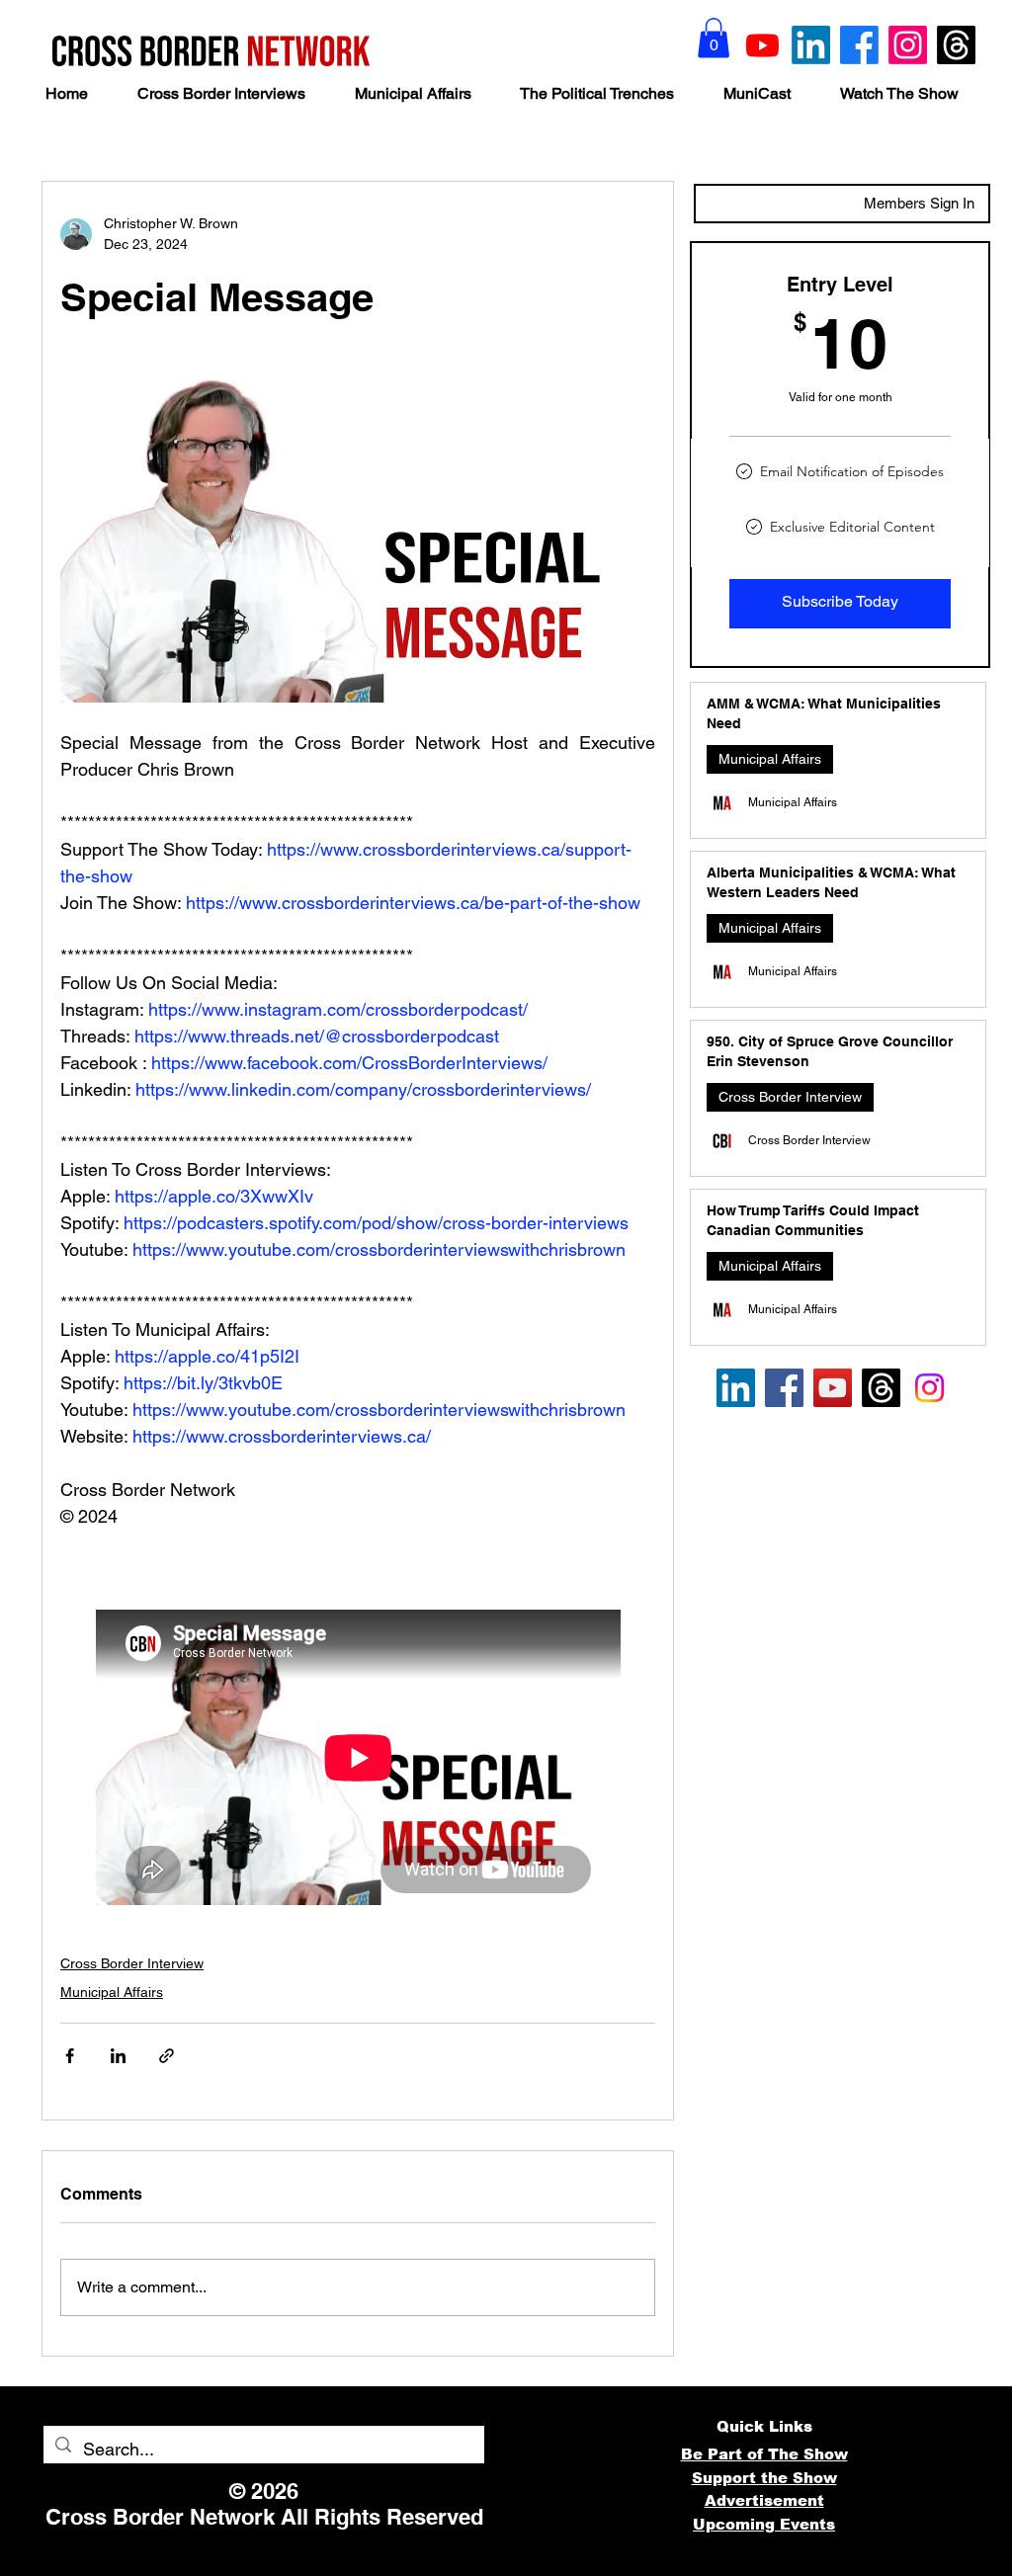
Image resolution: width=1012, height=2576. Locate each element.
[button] (714, 38)
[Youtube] (762, 45)
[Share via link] (167, 2056)
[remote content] (358, 1757)
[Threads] (956, 45)
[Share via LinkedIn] (118, 2056)
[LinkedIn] (811, 45)
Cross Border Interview (132, 1963)
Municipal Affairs (112, 1992)
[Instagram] (908, 45)
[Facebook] (859, 45)
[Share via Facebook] (70, 2056)
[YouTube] (833, 1388)
